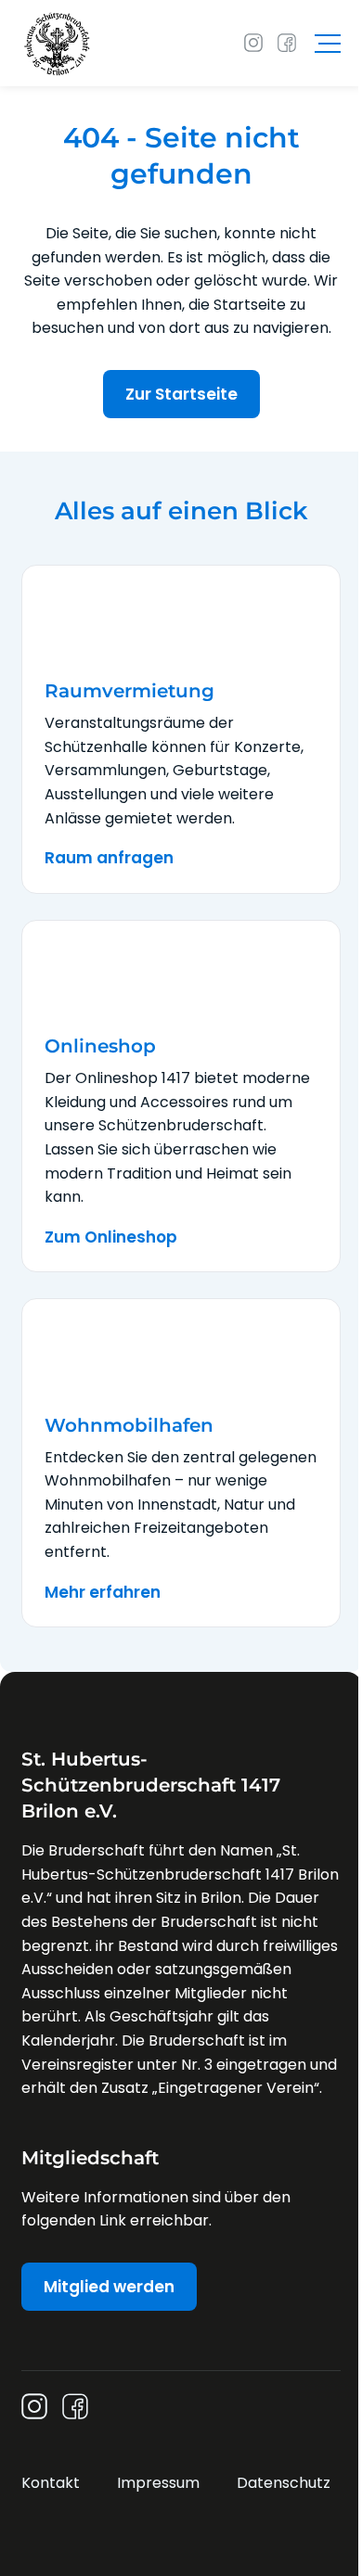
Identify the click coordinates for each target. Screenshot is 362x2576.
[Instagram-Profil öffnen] (253, 43)
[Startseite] (57, 43)
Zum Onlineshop (111, 1237)
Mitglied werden (109, 2287)
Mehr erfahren (103, 1592)
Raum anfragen (109, 858)
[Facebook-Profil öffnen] (287, 43)
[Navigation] (328, 44)
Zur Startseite (181, 394)
